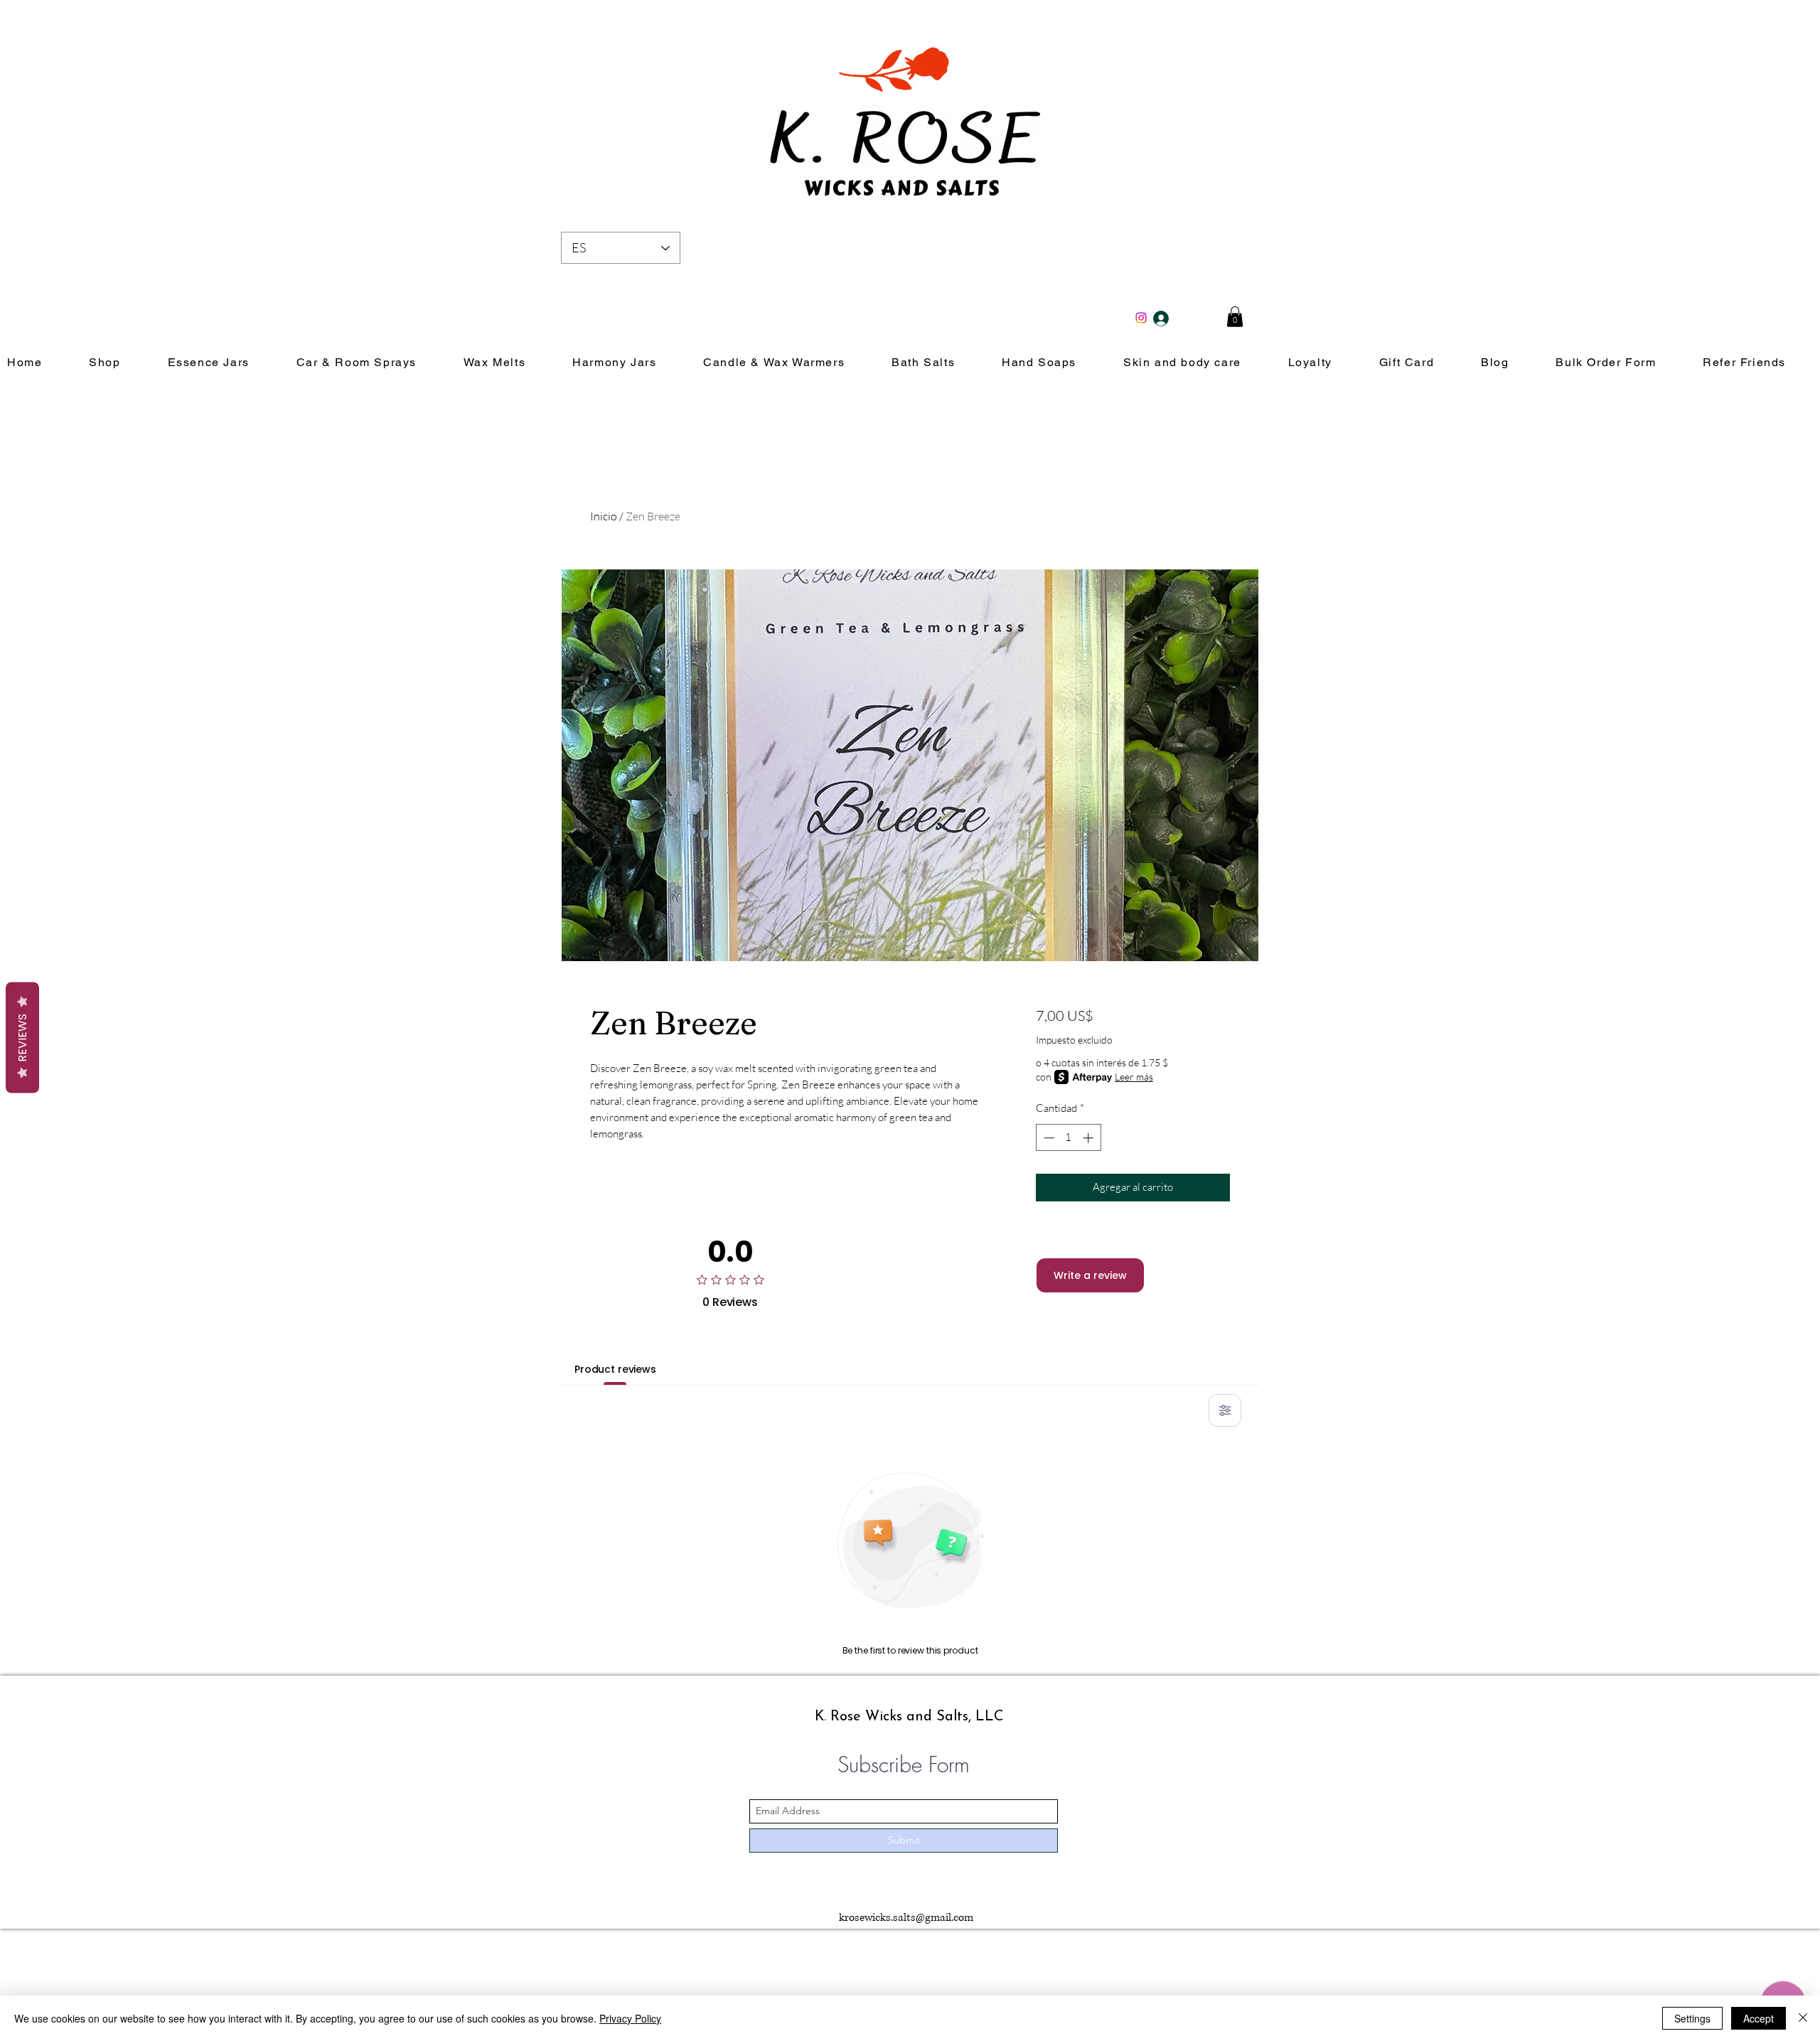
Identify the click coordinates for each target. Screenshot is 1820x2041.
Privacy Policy (630, 2018)
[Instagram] (1141, 318)
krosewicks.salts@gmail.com (906, 1918)
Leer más (1134, 1077)
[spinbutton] (1068, 1138)
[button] (1235, 317)
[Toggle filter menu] (1225, 1410)
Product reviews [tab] (615, 1369)
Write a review (1090, 1275)
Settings (1692, 2018)
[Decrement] (1048, 1138)
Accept (1759, 2018)
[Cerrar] (1803, 2018)
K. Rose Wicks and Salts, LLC (909, 1717)
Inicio (604, 516)
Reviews (22, 1037)
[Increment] (1090, 1138)
